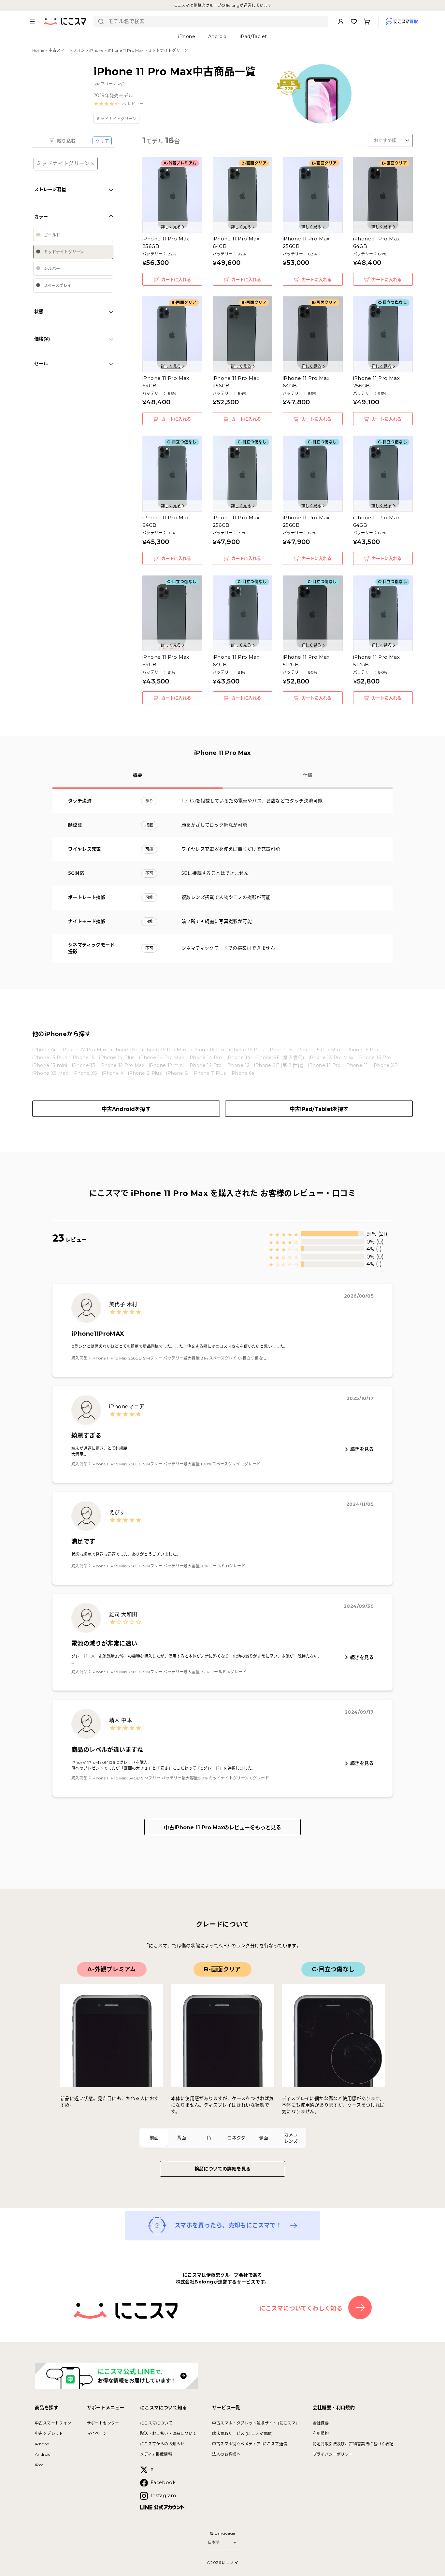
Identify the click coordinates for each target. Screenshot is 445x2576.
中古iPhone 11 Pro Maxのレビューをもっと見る (223, 1828)
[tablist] (223, 2138)
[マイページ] (341, 22)
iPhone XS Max (50, 1073)
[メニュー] (32, 22)
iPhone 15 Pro (362, 1050)
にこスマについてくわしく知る (301, 2309)
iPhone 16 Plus (247, 1050)
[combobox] (215, 22)
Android (43, 2454)
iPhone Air (45, 1050)
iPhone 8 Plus (145, 1073)
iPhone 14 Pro (205, 1058)
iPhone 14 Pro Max (162, 1058)
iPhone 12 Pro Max (122, 1065)
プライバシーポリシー (333, 2454)
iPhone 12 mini (166, 1065)
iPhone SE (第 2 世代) (279, 1065)
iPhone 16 (280, 1050)
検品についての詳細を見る (223, 2169)
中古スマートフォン (67, 50)
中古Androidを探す (126, 1109)
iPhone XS (85, 1073)
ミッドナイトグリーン (63, 163)
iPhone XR (385, 1065)
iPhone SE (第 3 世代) (279, 1058)
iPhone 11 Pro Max (126, 50)
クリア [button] (102, 141)
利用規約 (321, 2433)
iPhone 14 (239, 1058)
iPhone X (113, 1073)
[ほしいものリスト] (354, 22)
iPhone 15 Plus (50, 1058)
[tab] (154, 2138)
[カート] (367, 22)
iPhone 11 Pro (324, 1065)
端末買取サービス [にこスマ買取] (242, 2433)
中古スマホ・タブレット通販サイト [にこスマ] (254, 2423)
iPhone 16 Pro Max (164, 1050)
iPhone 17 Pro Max (84, 1050)
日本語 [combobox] (214, 2542)
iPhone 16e (124, 1050)
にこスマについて (156, 2423)
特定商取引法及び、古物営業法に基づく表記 (353, 2444)
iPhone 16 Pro (208, 1050)
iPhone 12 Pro (205, 1065)
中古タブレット (49, 2433)
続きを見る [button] (362, 1449)
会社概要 (321, 2423)
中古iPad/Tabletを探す (319, 1109)
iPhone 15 (83, 1058)
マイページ (97, 2433)
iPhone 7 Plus (209, 1073)
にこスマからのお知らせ (162, 2444)
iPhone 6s (243, 1073)
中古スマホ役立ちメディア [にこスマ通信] (250, 2444)
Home (38, 50)
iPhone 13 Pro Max (331, 1058)
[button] (119, 104)
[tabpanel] (223, 2038)
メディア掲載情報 (156, 2454)
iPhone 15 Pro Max (319, 1050)
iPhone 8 (177, 1073)
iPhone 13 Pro (374, 1058)
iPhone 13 (84, 1065)
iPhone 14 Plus (117, 1058)
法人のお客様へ (226, 2454)
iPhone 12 (238, 1065)
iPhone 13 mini (50, 1065)
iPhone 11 (357, 1065)
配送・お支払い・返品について (168, 2433)
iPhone (96, 50)
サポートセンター (103, 2423)
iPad (39, 2465)
